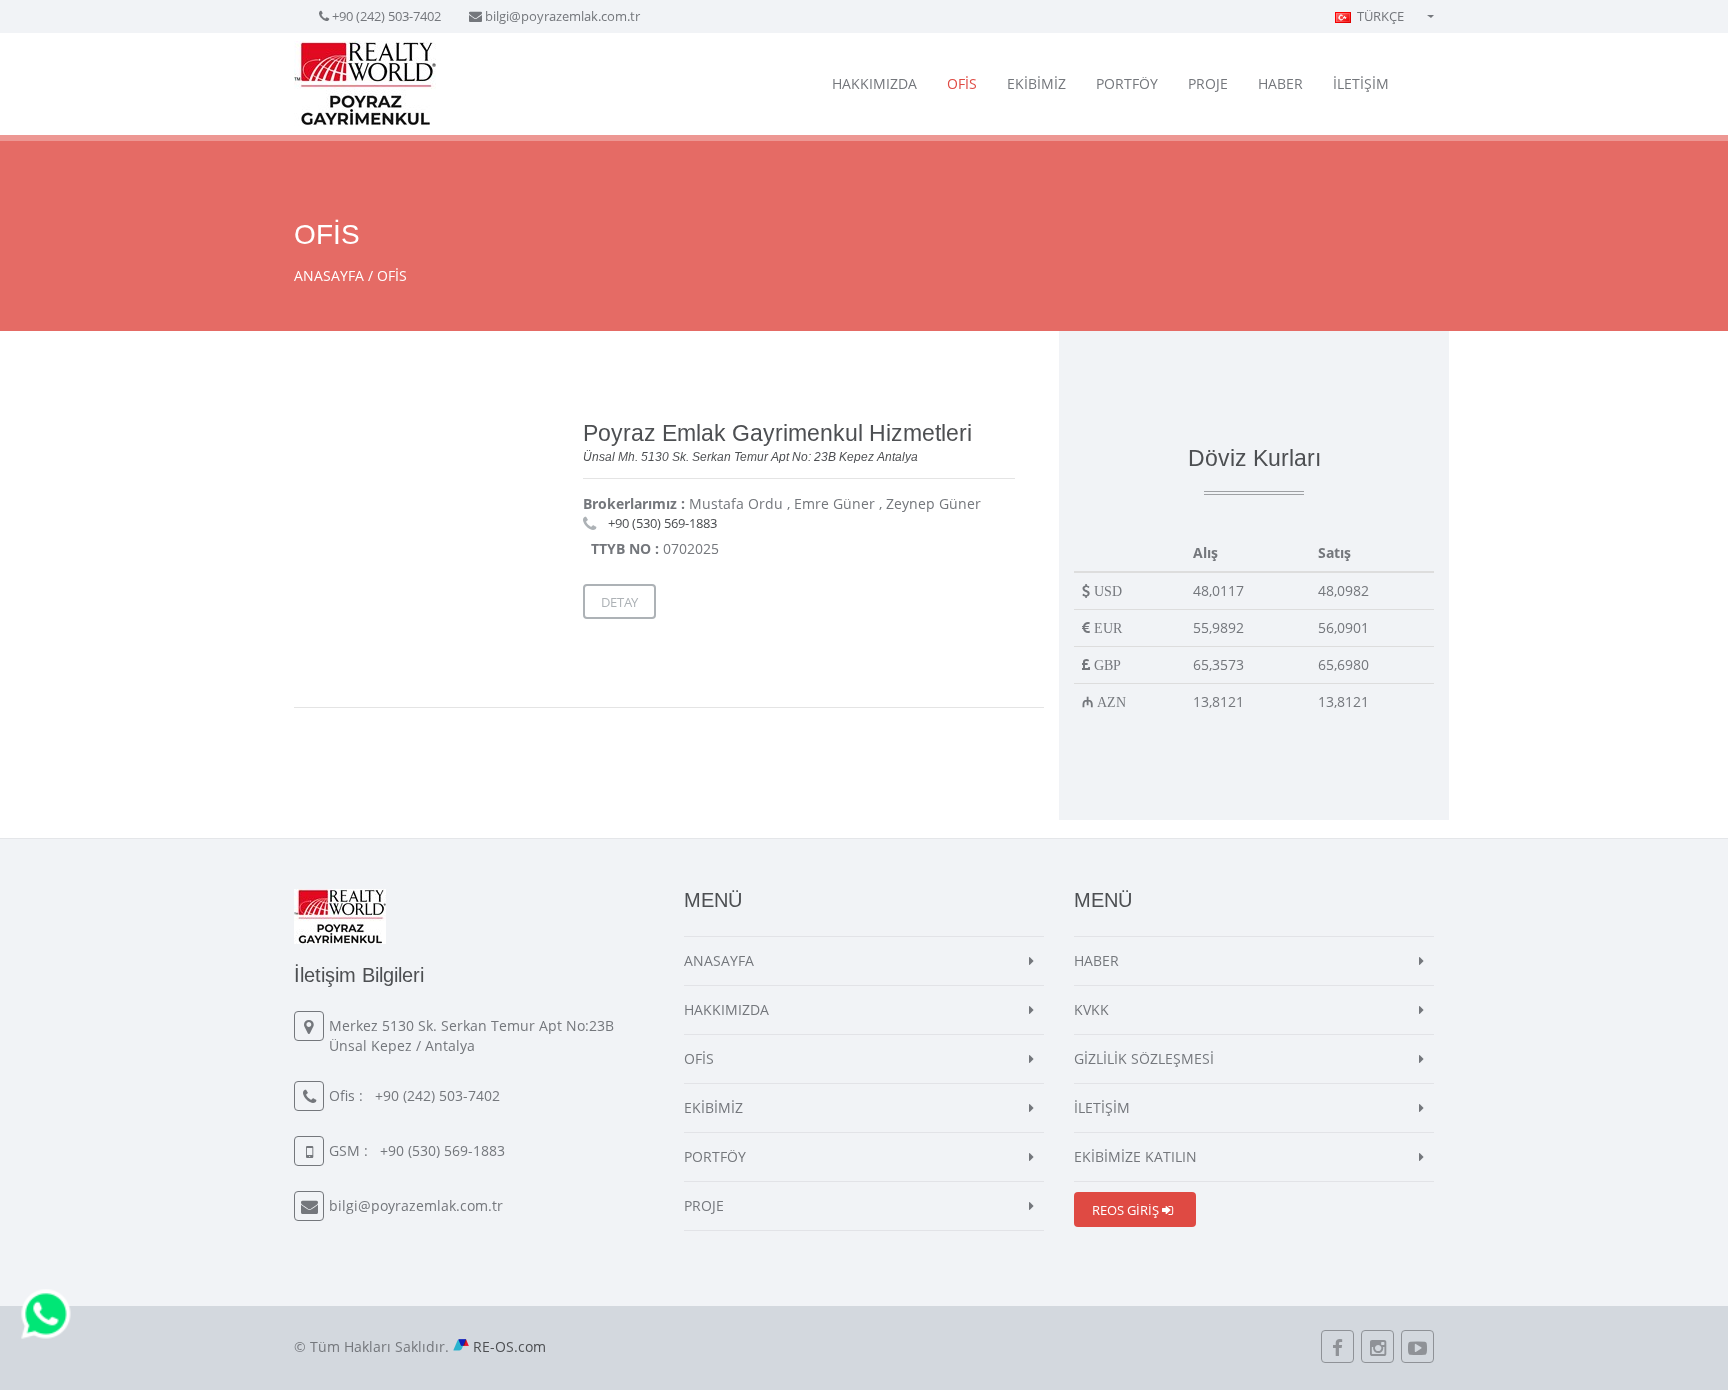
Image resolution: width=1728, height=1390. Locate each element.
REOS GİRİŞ (1127, 1210)
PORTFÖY (1127, 83)
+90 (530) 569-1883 (662, 523)
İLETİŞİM (1361, 83)
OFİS (962, 83)
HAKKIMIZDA (874, 83)
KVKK (1091, 1009)
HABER (1280, 83)
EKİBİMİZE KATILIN (1135, 1156)
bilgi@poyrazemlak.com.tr (562, 16)
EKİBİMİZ (1036, 83)
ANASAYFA (329, 275)
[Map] (435, 534)
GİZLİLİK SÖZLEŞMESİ (1144, 1058)
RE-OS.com (509, 1346)
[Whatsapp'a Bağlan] (46, 1312)
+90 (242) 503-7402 (386, 16)
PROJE (1208, 83)
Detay (619, 602)
